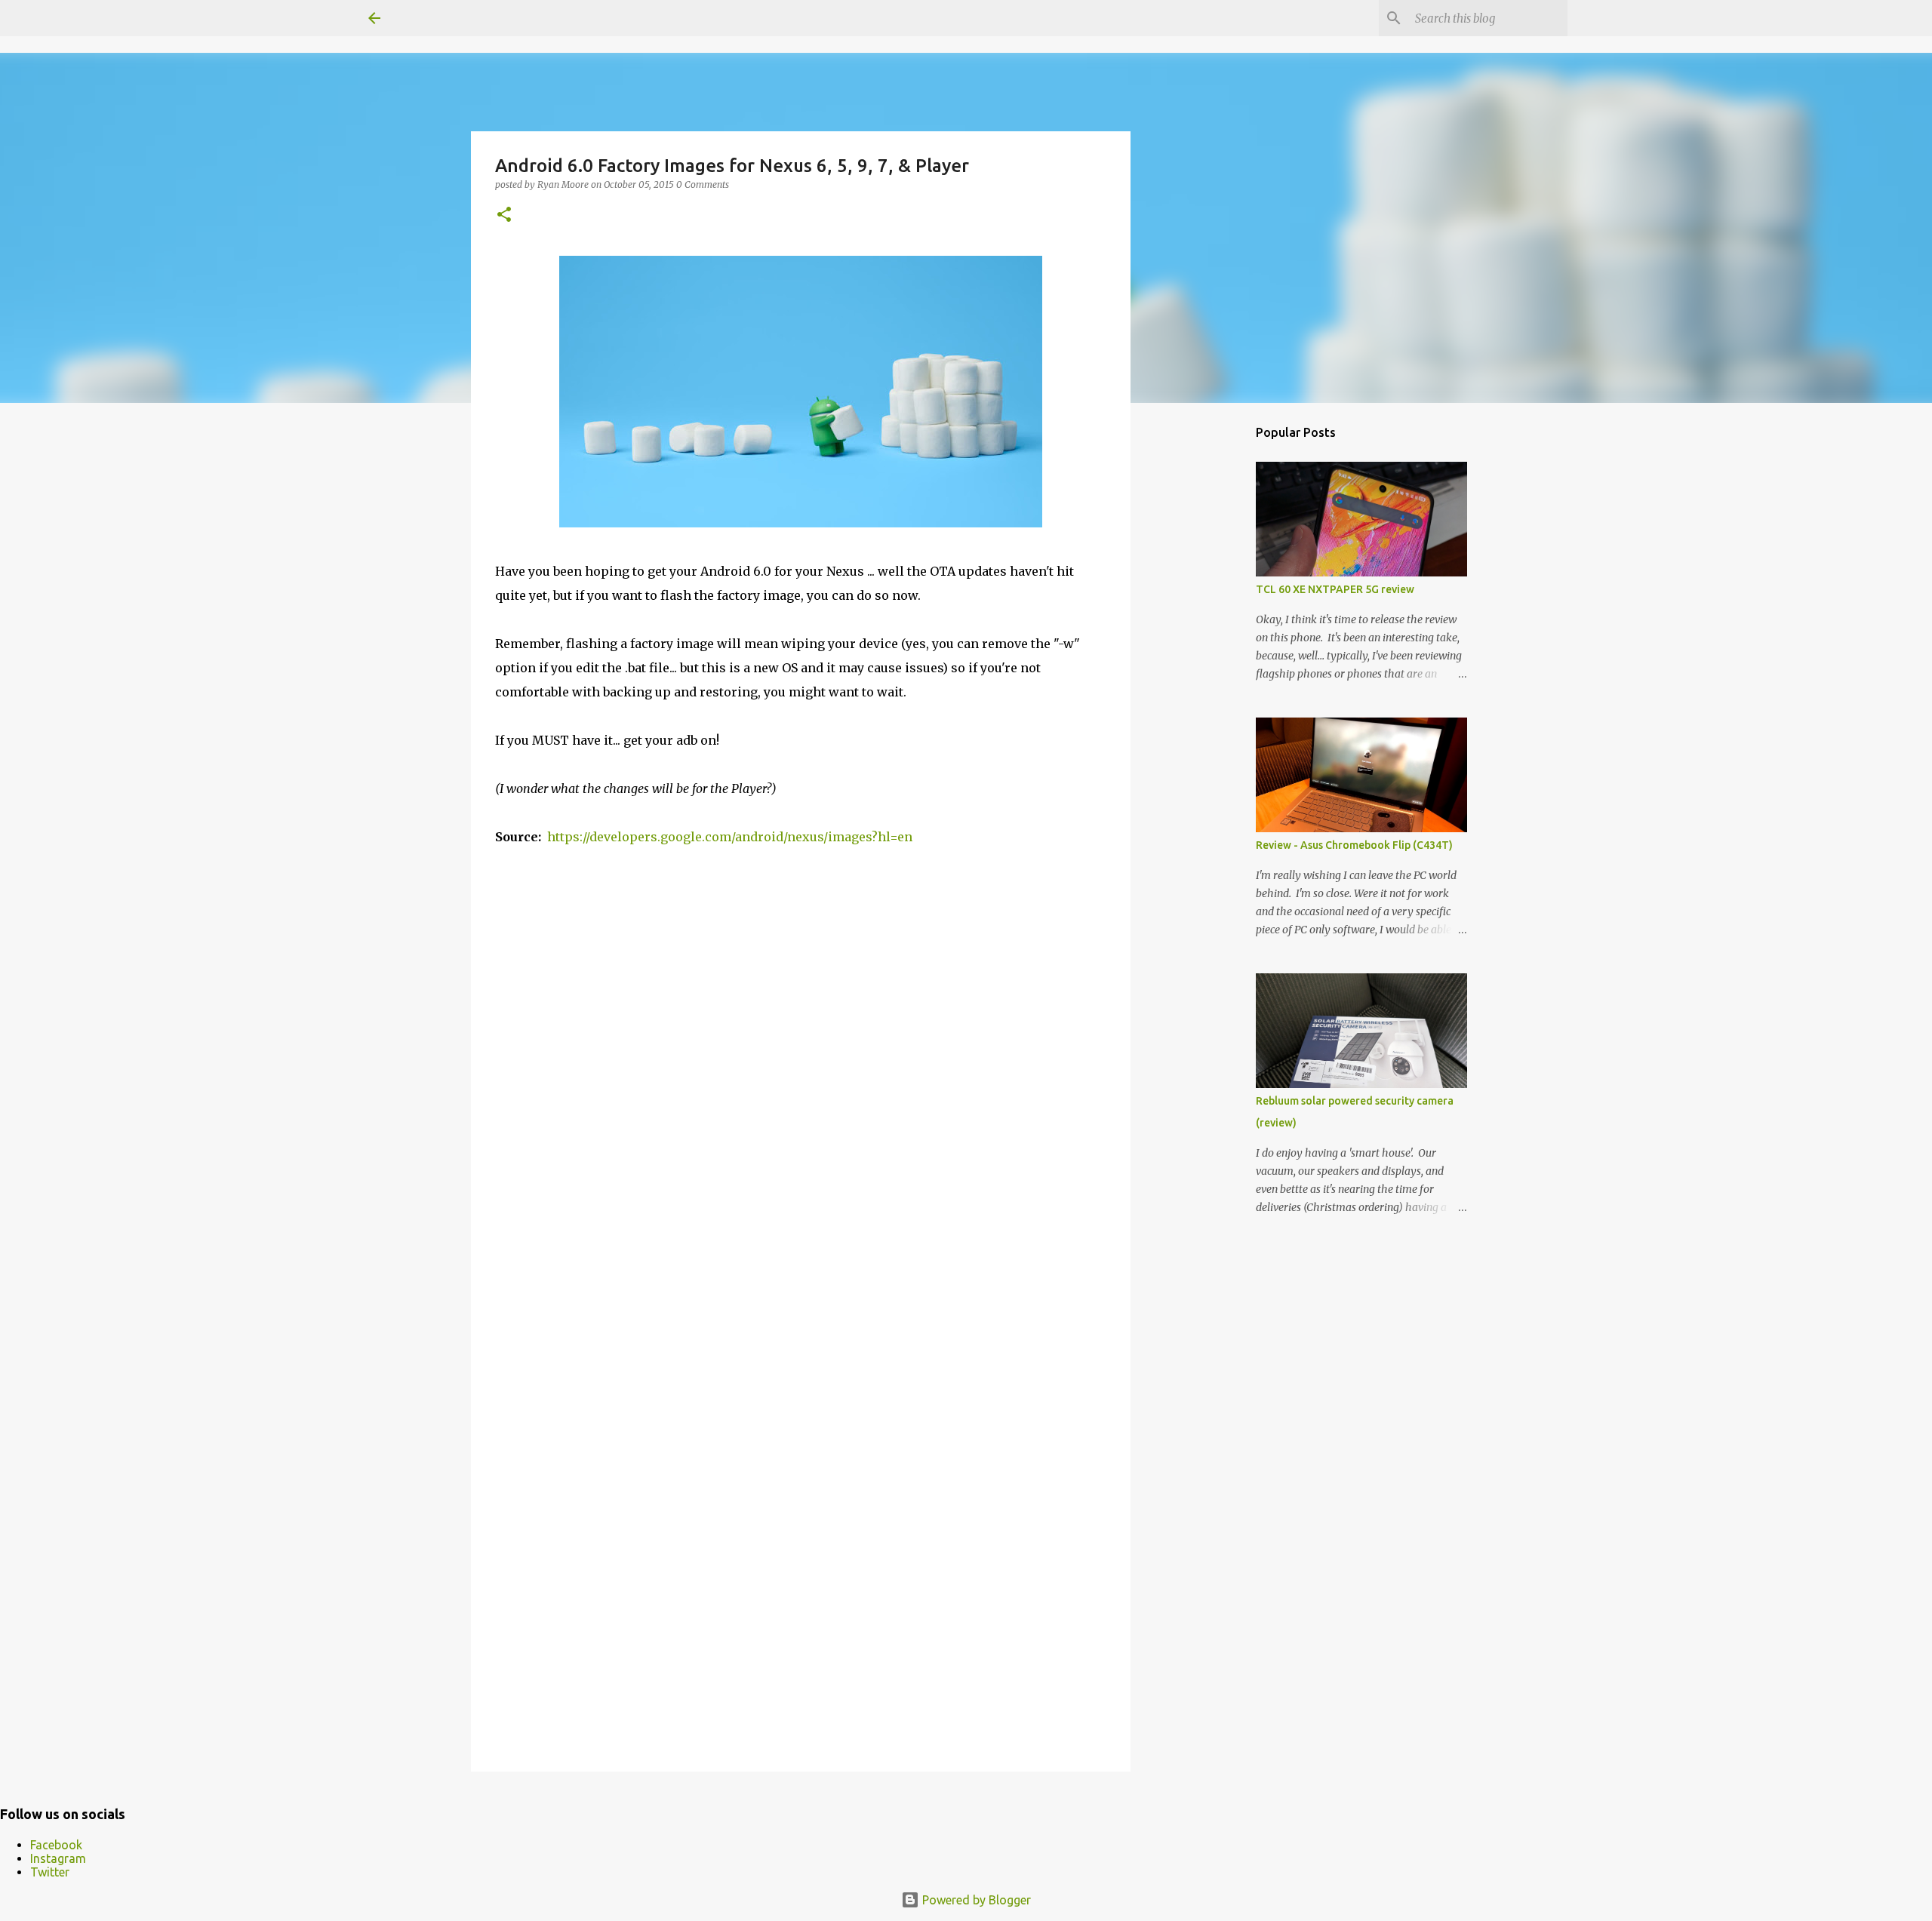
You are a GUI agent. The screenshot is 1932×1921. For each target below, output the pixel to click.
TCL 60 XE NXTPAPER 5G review (1335, 589)
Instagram (58, 1858)
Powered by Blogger (975, 1900)
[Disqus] (801, 1141)
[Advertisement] (1207, 652)
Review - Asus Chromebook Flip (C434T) (1354, 845)
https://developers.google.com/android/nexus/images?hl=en (730, 837)
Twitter (50, 1872)
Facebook (56, 1845)
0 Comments (703, 184)
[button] (504, 215)
